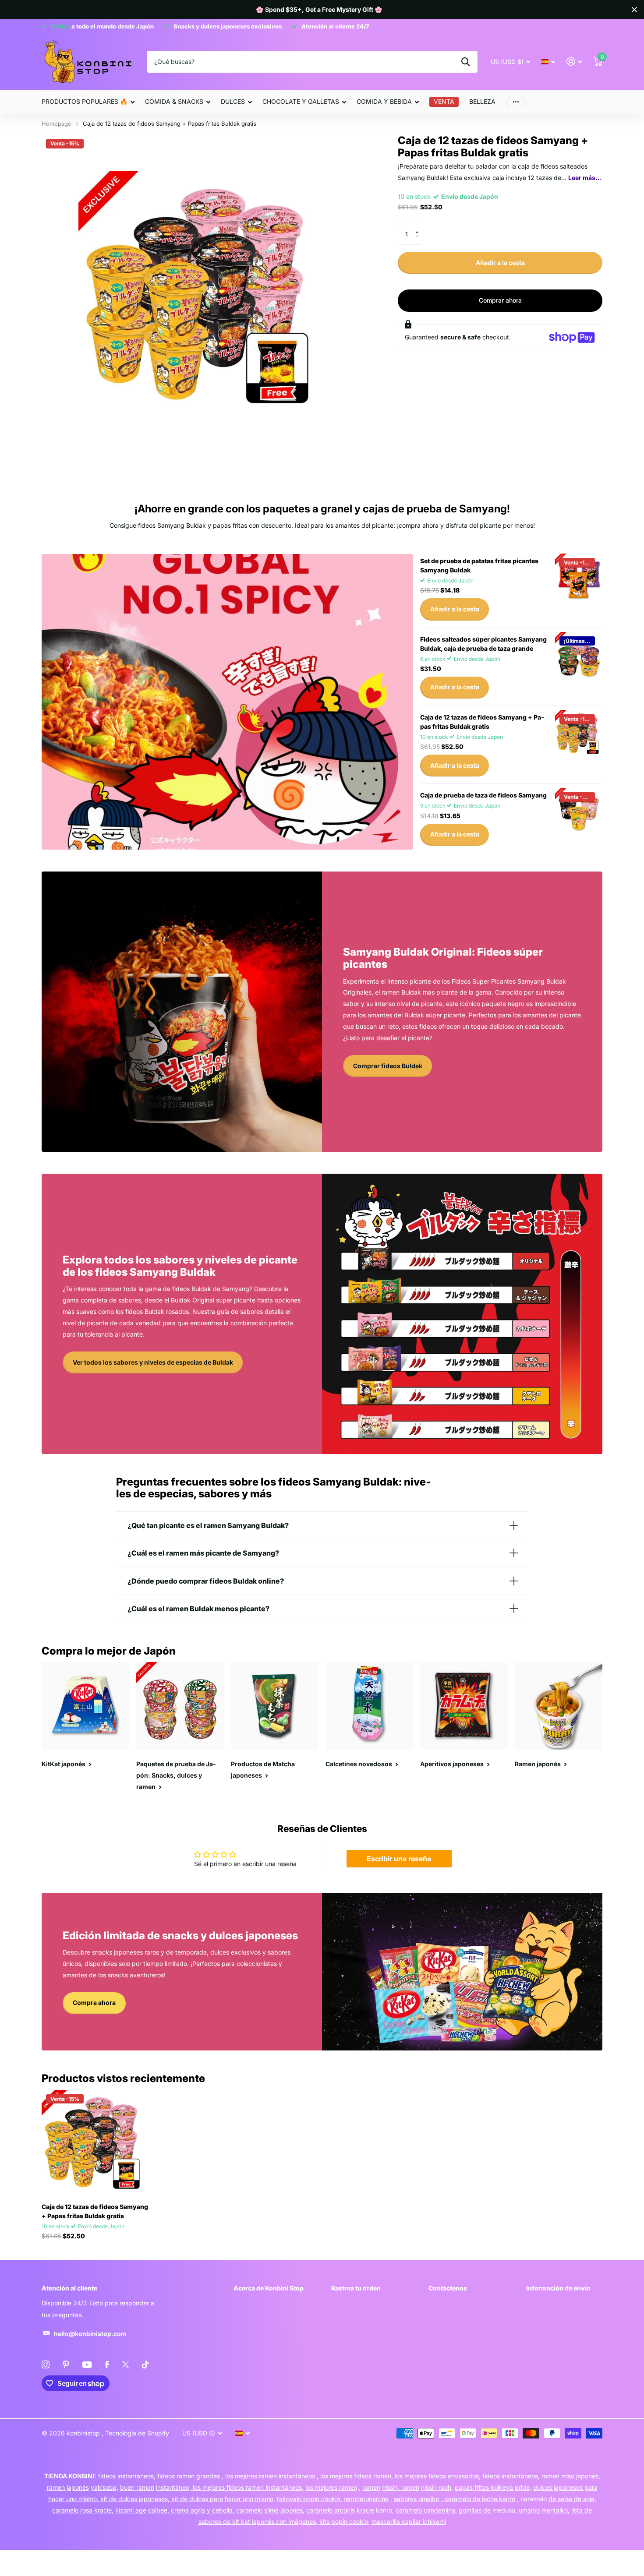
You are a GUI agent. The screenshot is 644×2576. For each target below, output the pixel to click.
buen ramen (137, 2487)
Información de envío (558, 2288)
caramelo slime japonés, (270, 2510)
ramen (371, 2487)
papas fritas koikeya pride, (493, 2487)
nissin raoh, (437, 2487)
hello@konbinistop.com (90, 2334)
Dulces (233, 101)
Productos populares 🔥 (85, 101)
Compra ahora (94, 2003)
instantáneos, (521, 2476)
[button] (419, 226)
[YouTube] (87, 2365)
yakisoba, (104, 2487)
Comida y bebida (384, 101)
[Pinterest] (66, 2364)
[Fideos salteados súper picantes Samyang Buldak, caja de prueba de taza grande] (579, 656)
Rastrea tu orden (356, 2288)
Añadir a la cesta (500, 263)
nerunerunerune (366, 2499)
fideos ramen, (373, 2476)
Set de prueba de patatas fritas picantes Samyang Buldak (479, 565)
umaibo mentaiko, (544, 2510)
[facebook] (107, 2364)
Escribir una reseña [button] (399, 1859)
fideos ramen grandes (189, 2476)
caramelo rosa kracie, (83, 2510)
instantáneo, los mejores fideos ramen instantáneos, (230, 2487)
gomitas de (475, 2510)
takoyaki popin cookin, (309, 2499)
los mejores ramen (331, 2487)
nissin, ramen (401, 2487)
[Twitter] (126, 2364)
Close (634, 10)
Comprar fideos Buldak (388, 1066)
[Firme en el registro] (574, 62)
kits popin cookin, (345, 2521)
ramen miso (558, 2476)
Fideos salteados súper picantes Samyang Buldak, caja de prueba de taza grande (483, 644)
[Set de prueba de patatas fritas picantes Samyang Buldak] (579, 577)
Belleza (482, 101)
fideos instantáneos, (127, 2476)
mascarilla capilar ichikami (409, 2521)
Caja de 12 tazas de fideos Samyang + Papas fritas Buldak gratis (482, 722)
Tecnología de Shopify (137, 2433)
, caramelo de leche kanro (478, 2499)
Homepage (57, 124)
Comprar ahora (500, 300)
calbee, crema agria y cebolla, (191, 2510)
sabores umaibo (417, 2499)
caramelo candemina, (426, 2510)
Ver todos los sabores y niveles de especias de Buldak (153, 1362)
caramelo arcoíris (331, 2510)
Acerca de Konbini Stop (269, 2288)
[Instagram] (46, 2364)
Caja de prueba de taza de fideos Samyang (483, 795)
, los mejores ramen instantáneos (268, 2476)
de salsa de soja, (572, 2499)
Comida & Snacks (174, 101)
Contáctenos (448, 2288)
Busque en (465, 62)
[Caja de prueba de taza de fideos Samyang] (579, 812)
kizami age (131, 2510)
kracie (365, 2510)
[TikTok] (145, 2364)
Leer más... (585, 178)
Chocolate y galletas (301, 101)
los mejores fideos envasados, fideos (447, 2476)
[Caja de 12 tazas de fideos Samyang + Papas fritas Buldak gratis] (579, 734)
